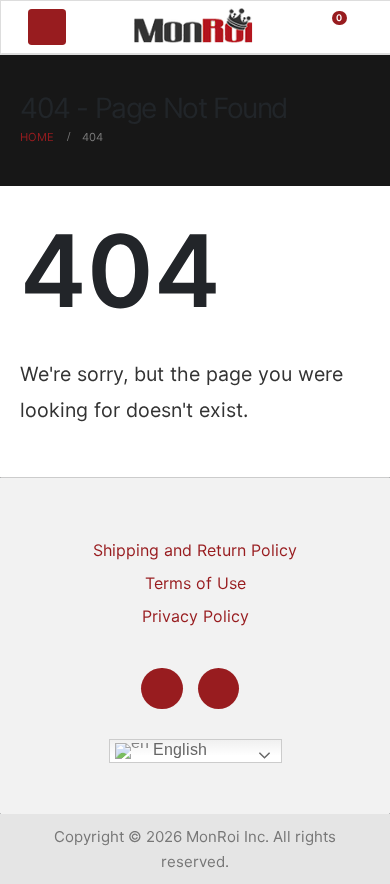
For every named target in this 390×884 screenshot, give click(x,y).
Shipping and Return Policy (195, 550)
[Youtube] (161, 688)
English (178, 749)
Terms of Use (195, 583)
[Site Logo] (193, 25)
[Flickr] (218, 688)
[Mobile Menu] (47, 27)
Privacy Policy (195, 616)
